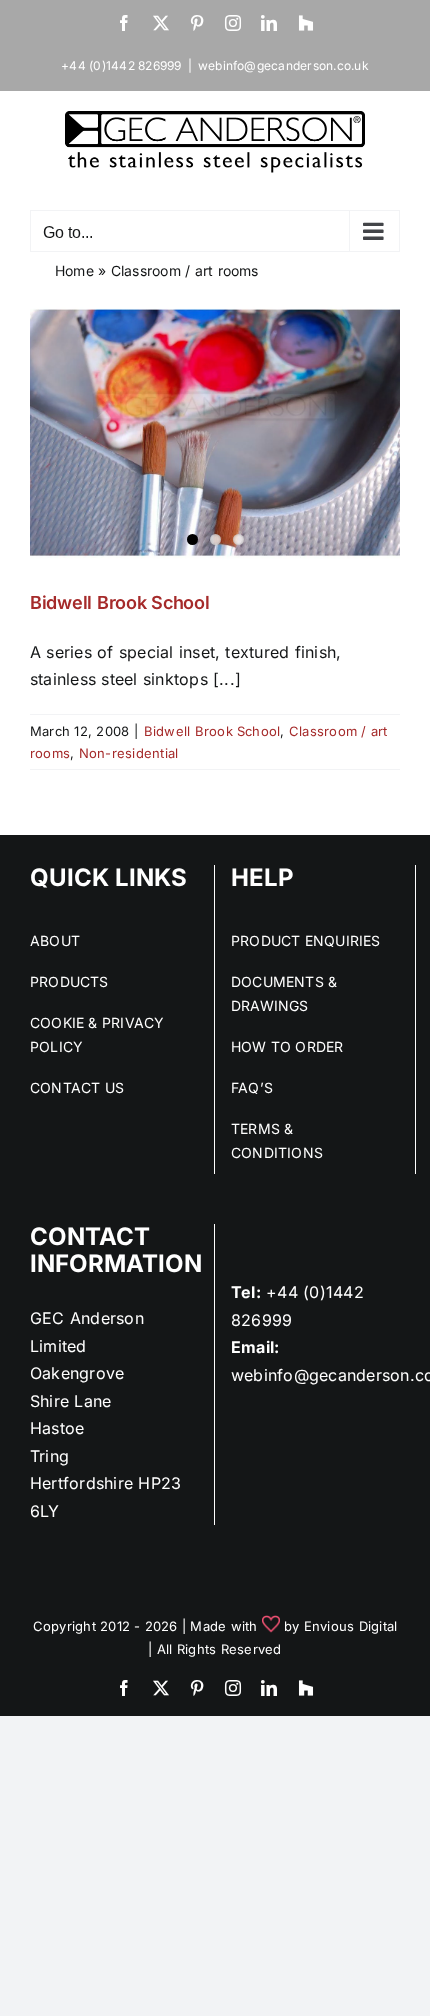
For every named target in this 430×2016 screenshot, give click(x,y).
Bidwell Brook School (120, 602)
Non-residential (129, 753)
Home (74, 270)
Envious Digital (351, 1626)
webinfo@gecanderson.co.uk (283, 65)
